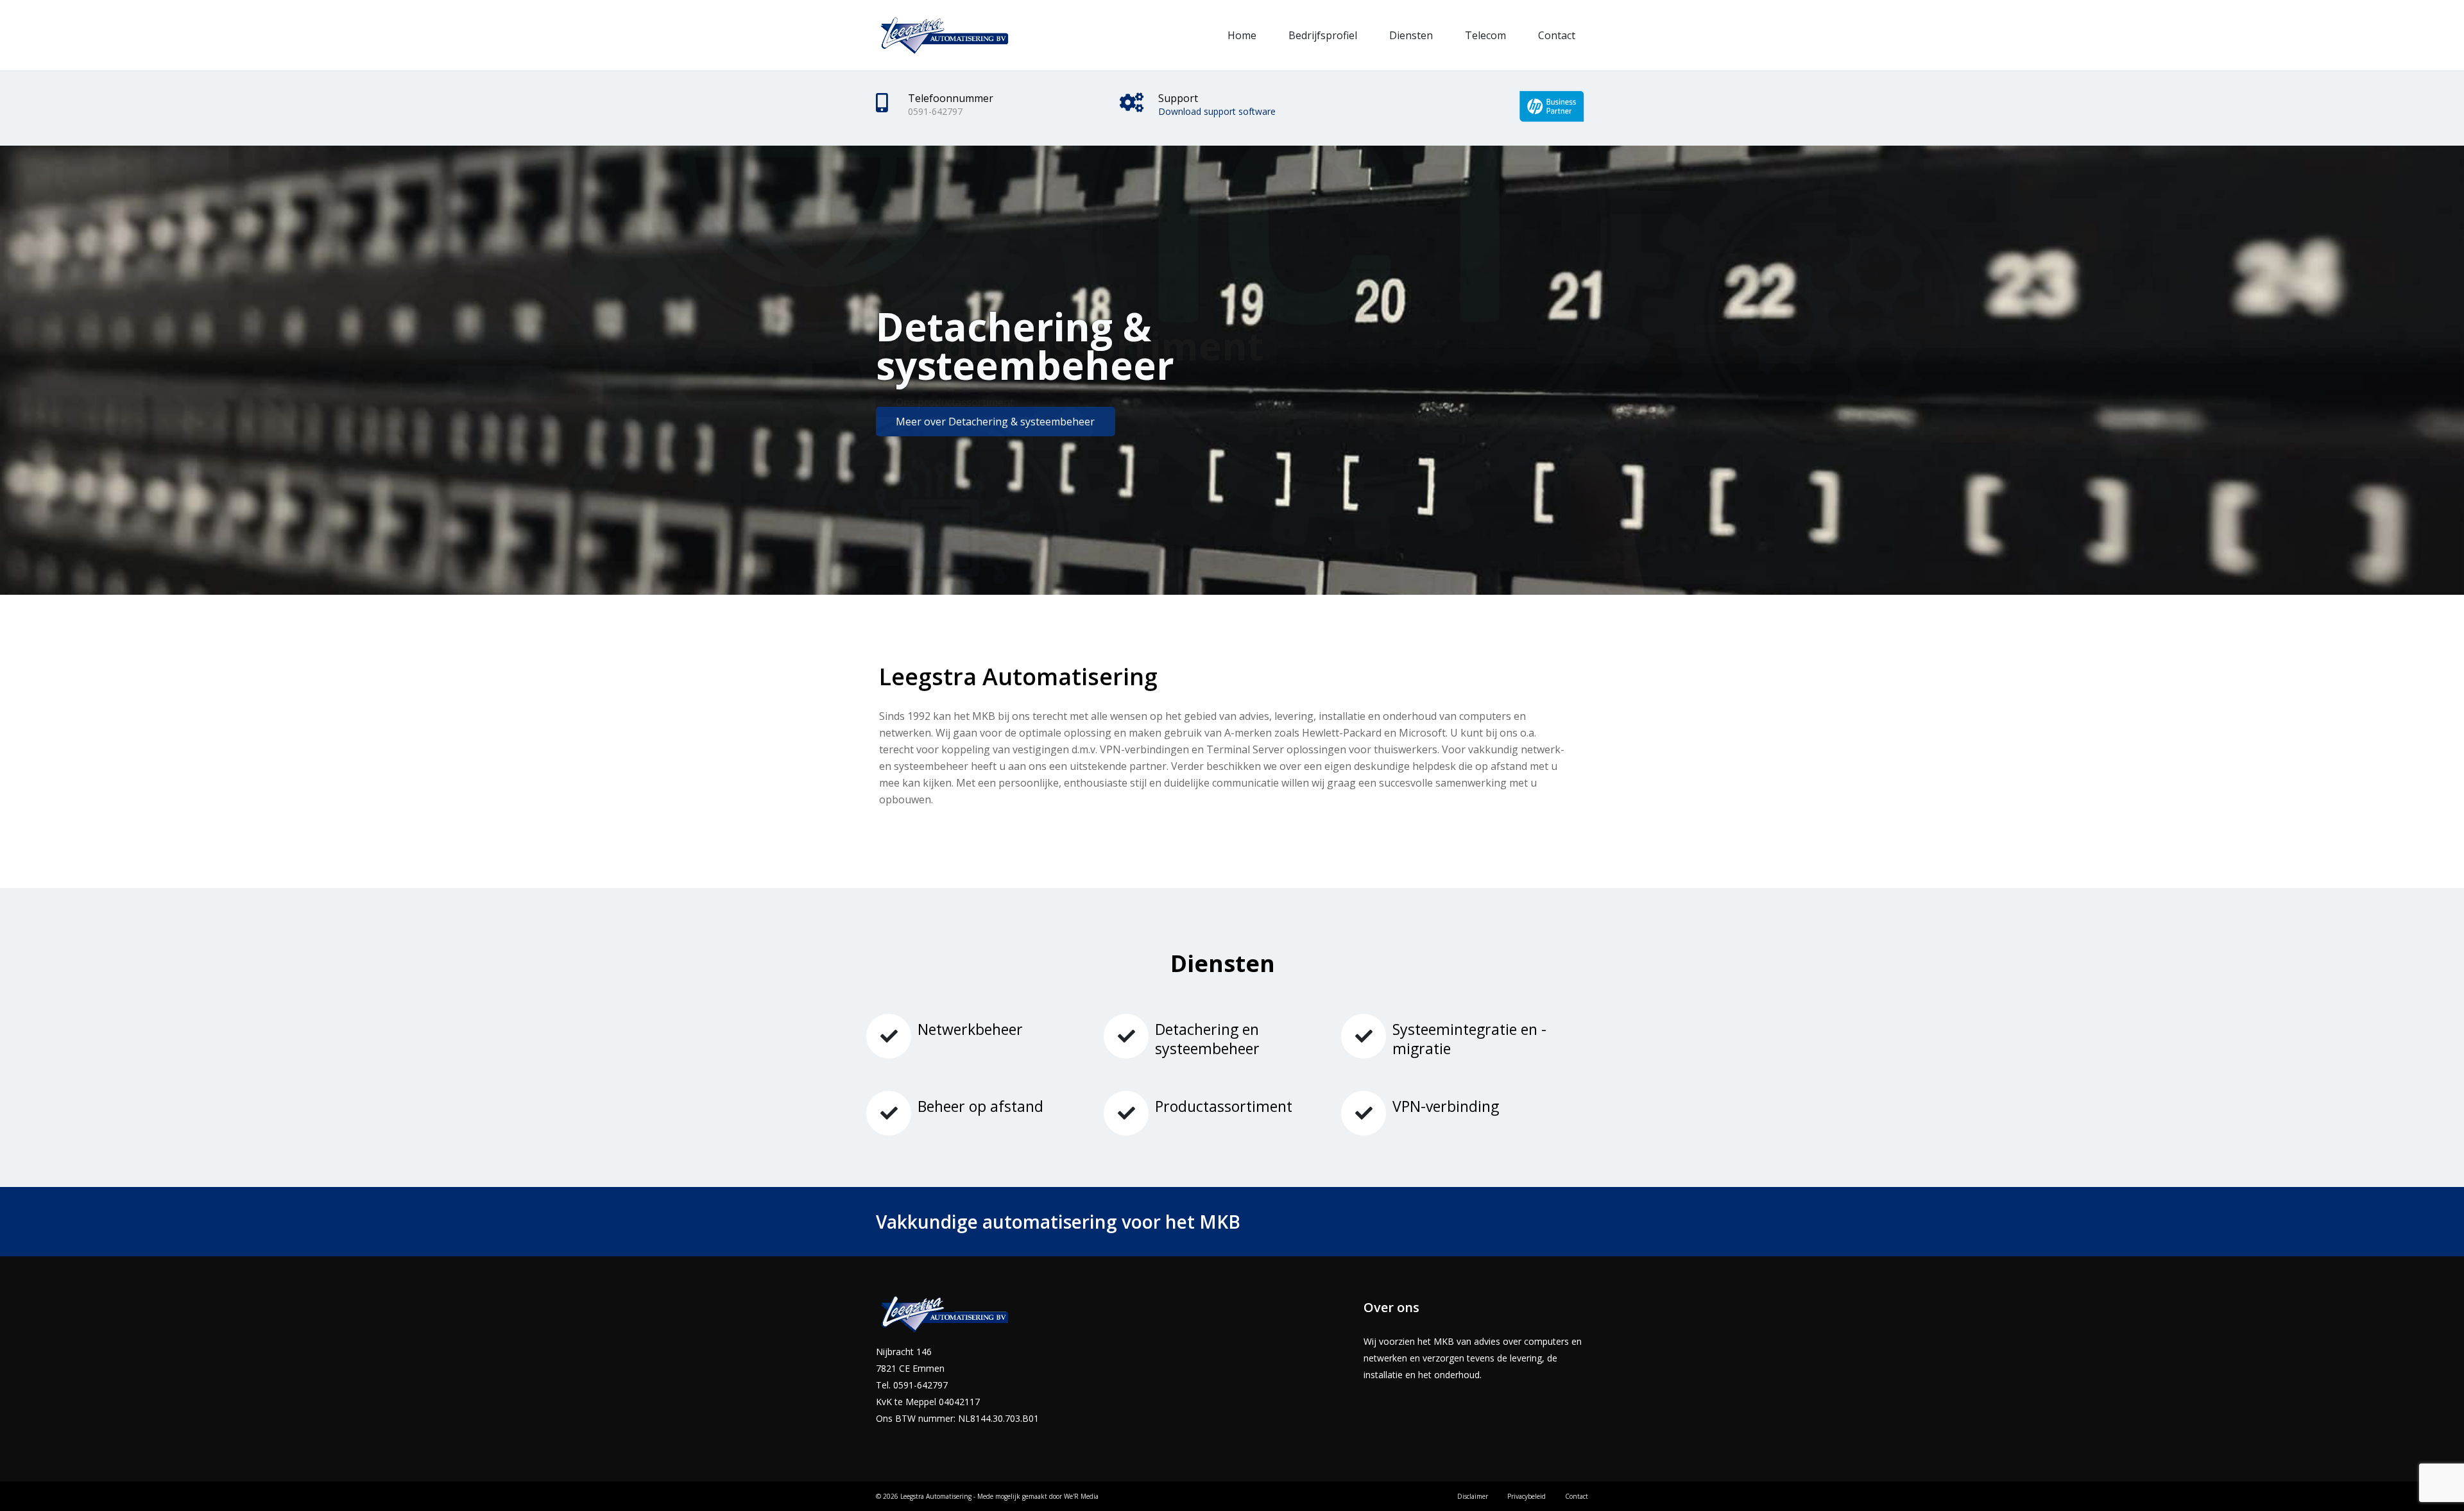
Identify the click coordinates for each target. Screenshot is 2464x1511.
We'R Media (1081, 1496)
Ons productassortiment (955, 402)
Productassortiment (1224, 1106)
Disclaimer (1473, 1496)
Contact (1557, 35)
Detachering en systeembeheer (1207, 1039)
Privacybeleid (1527, 1496)
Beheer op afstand (980, 1106)
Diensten (1411, 35)
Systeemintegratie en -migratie (1469, 1039)
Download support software (1217, 111)
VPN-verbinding (1446, 1106)
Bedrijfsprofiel (1323, 35)
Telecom (1485, 35)
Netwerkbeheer (970, 1029)
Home (1242, 35)
